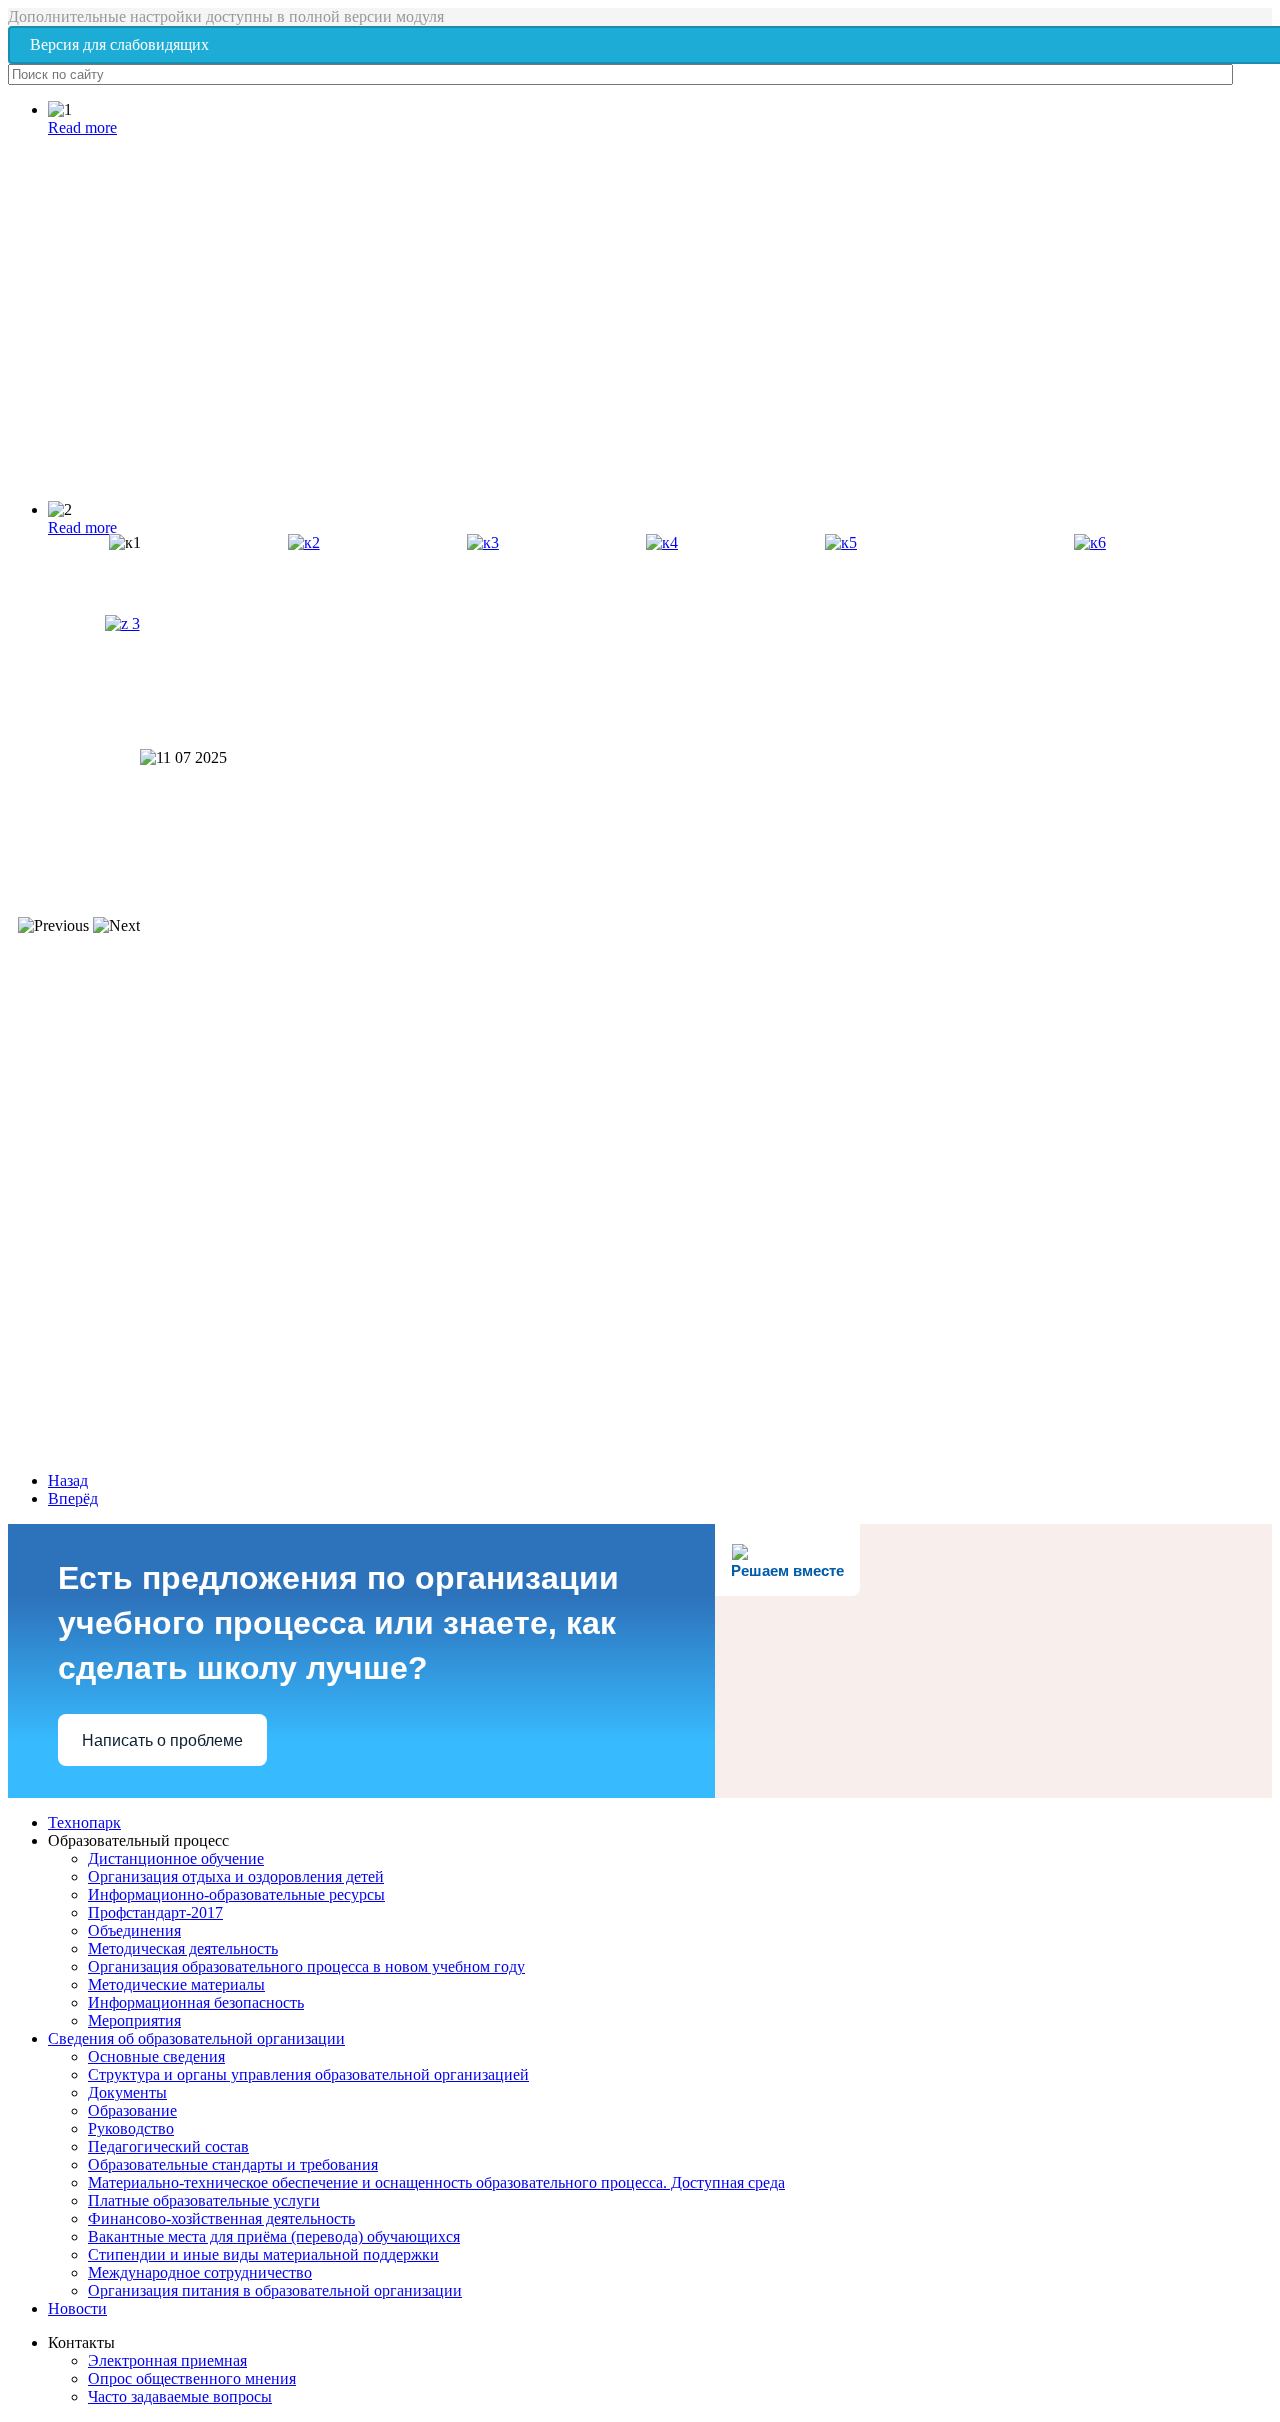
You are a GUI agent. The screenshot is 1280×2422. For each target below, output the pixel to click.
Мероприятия (134, 2020)
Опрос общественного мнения (192, 2378)
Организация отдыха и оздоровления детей (236, 1876)
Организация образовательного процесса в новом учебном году (306, 1966)
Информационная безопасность (196, 2002)
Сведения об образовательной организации (196, 2038)
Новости (77, 2308)
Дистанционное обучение (176, 1858)
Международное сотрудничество (200, 2272)
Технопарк (84, 1822)
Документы (127, 2092)
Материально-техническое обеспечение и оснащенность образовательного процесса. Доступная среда (436, 2182)
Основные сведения (156, 2056)
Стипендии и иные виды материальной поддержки (263, 2254)
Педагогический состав (168, 2146)
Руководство (131, 2128)
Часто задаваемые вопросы (180, 2396)
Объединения (134, 1930)
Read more (82, 127)
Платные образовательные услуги (204, 2200)
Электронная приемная (167, 2360)
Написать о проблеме (162, 1740)
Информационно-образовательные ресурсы (236, 1894)
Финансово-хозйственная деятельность (221, 2218)
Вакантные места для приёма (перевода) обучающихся (274, 2236)
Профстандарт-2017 (155, 1912)
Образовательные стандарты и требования (233, 2164)
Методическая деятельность (183, 1948)
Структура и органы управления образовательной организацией (308, 2074)
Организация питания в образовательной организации (275, 2290)
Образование (132, 2110)
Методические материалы (176, 1984)
